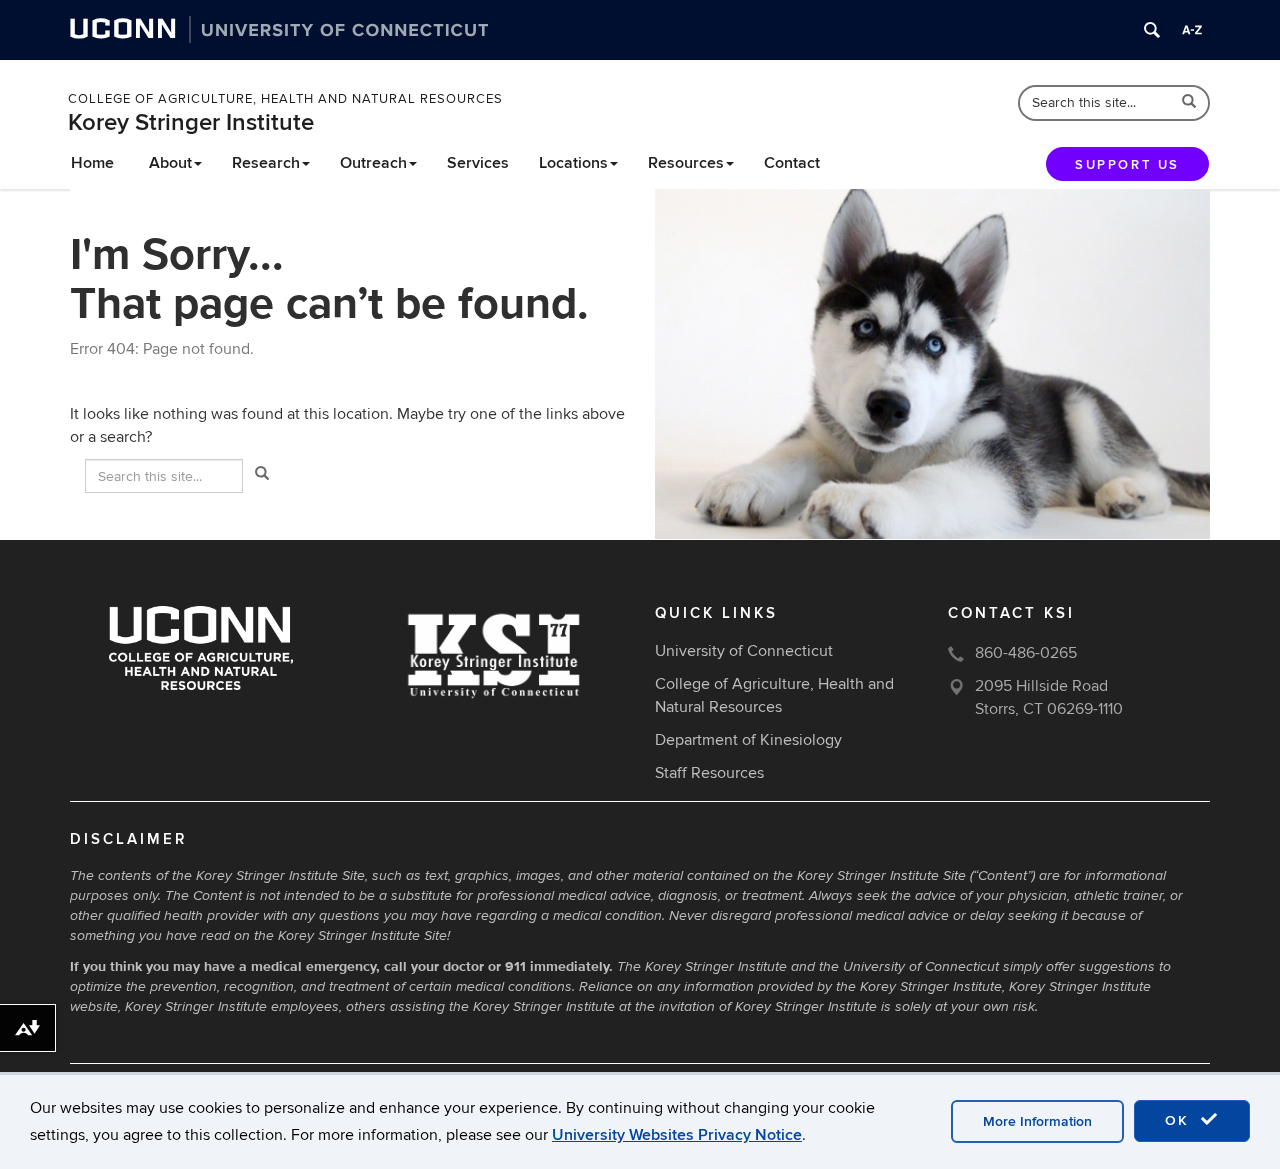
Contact (792, 163)
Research (266, 163)
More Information (1037, 1121)
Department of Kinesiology (748, 740)
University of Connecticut (744, 651)
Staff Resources (709, 773)
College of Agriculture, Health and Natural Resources (285, 99)
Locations (573, 163)
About (170, 163)
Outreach (373, 163)
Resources (686, 163)
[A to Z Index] (1192, 30)
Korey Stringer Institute (191, 122)
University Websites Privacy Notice (677, 1135)
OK (1180, 1120)
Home (92, 163)
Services (478, 163)
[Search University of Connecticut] (1152, 30)
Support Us (1127, 165)
